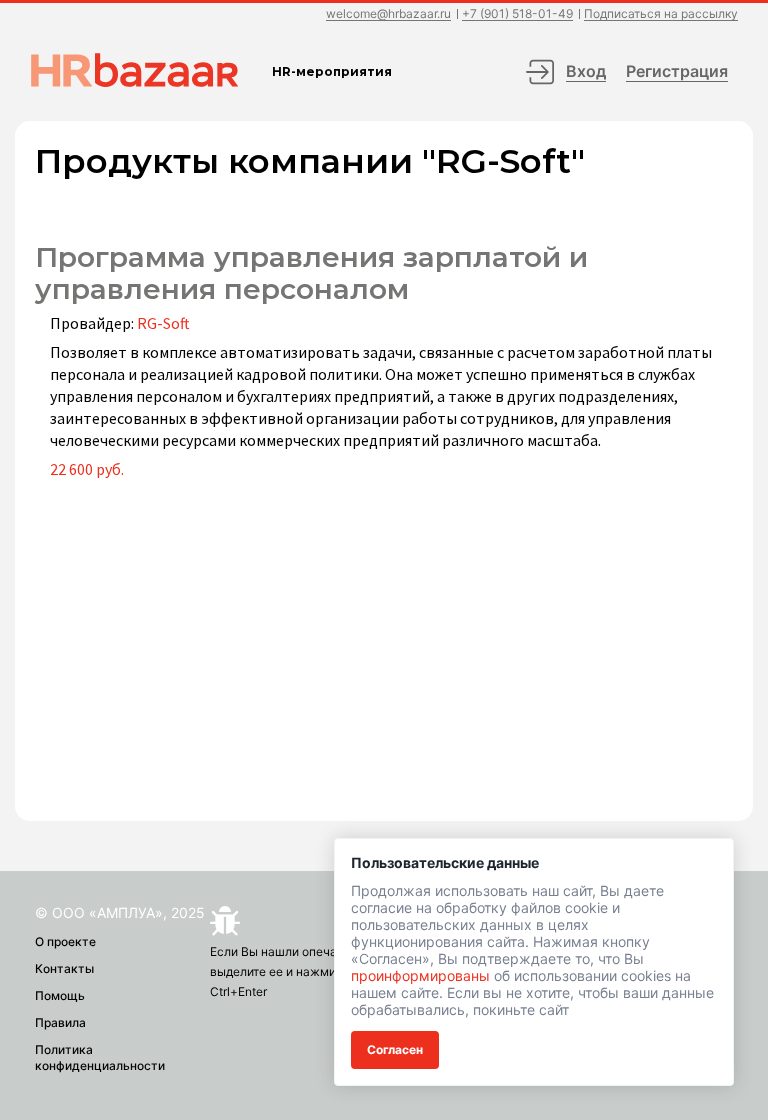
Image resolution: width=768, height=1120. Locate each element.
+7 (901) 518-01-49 (517, 14)
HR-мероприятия (332, 71)
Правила (60, 1022)
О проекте (65, 941)
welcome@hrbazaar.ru (388, 14)
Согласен (395, 1049)
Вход (586, 71)
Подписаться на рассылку (661, 14)
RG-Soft (163, 323)
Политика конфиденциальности (100, 1057)
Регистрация (677, 71)
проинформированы (420, 975)
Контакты (64, 968)
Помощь (60, 995)
